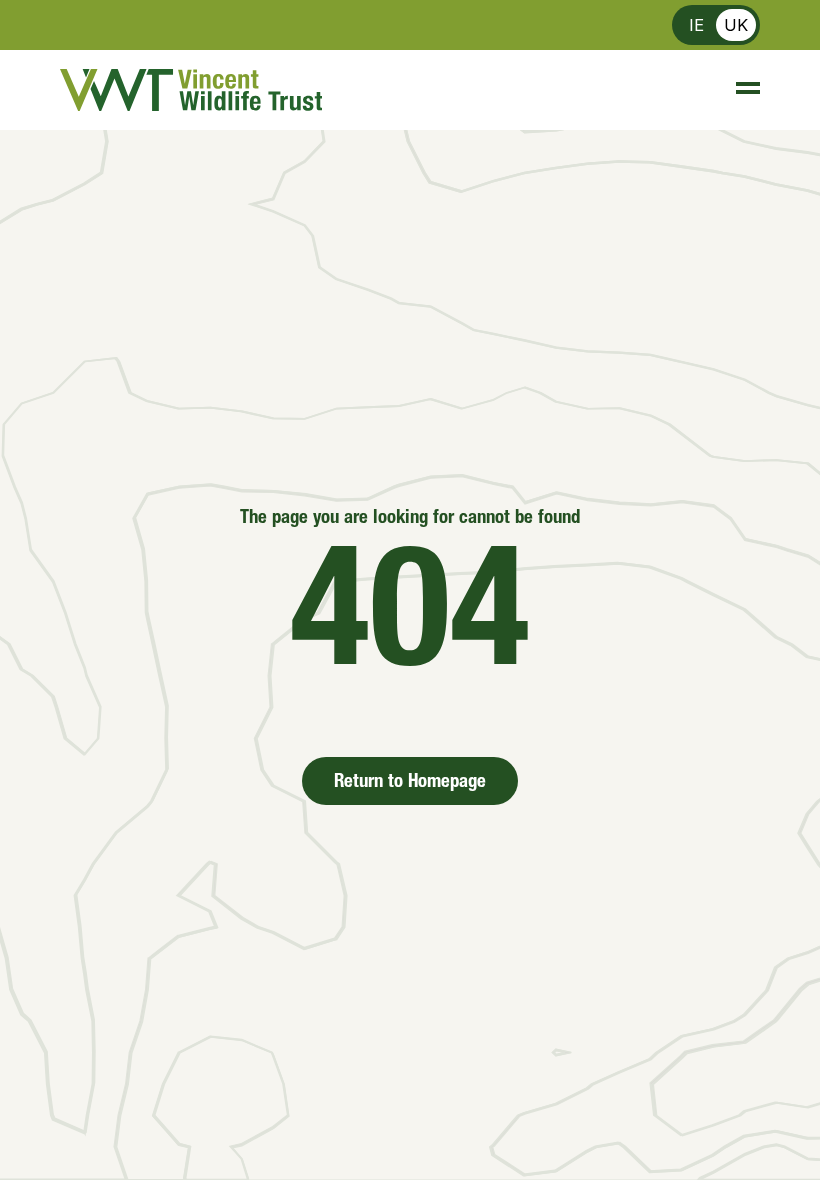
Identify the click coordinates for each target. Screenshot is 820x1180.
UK (736, 25)
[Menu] (739, 90)
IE (696, 25)
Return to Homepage (410, 783)
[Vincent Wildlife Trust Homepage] (191, 90)
